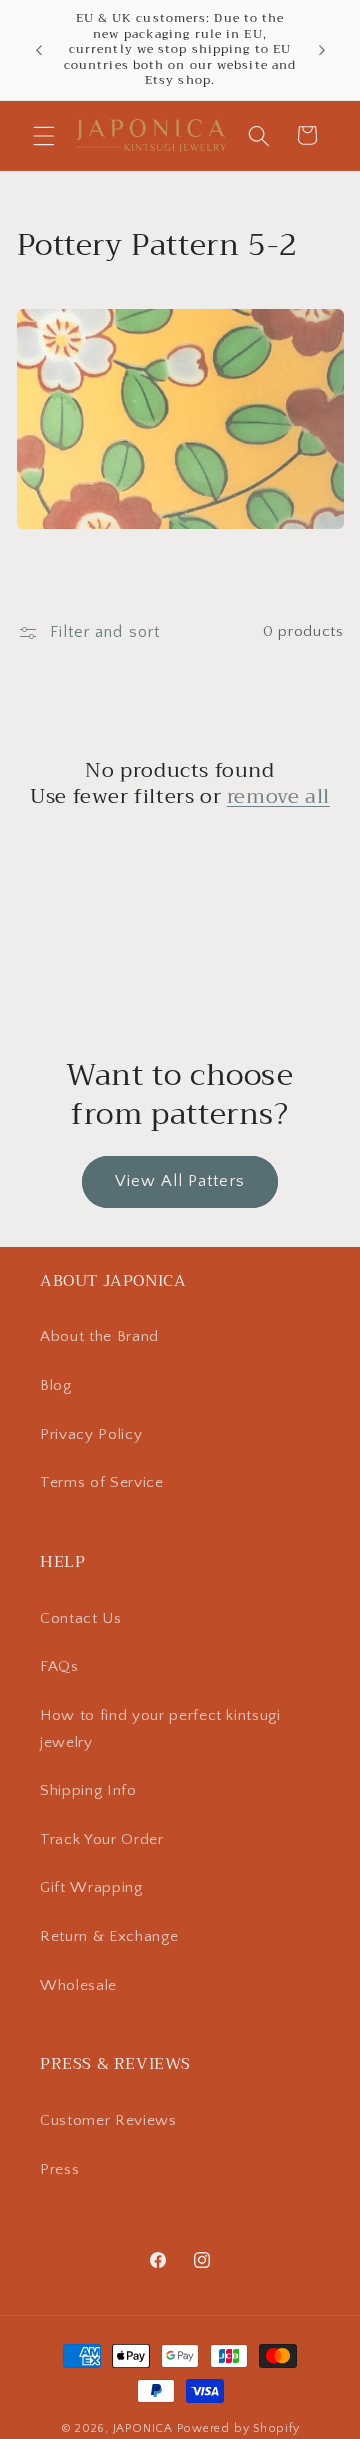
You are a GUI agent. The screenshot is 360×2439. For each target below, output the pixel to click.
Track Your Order (102, 1839)
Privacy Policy (91, 1434)
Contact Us (81, 1618)
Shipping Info (88, 1790)
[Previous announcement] (39, 50)
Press (59, 2169)
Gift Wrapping (91, 1887)
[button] (44, 135)
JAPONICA (143, 2428)
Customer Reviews (108, 2120)
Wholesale (78, 1985)
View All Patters (180, 1181)
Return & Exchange (109, 1936)
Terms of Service (102, 1482)
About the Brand (99, 1336)
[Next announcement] (322, 50)
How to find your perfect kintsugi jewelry (160, 1729)
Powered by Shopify (238, 2428)
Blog (56, 1385)
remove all (278, 797)
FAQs (59, 1666)
